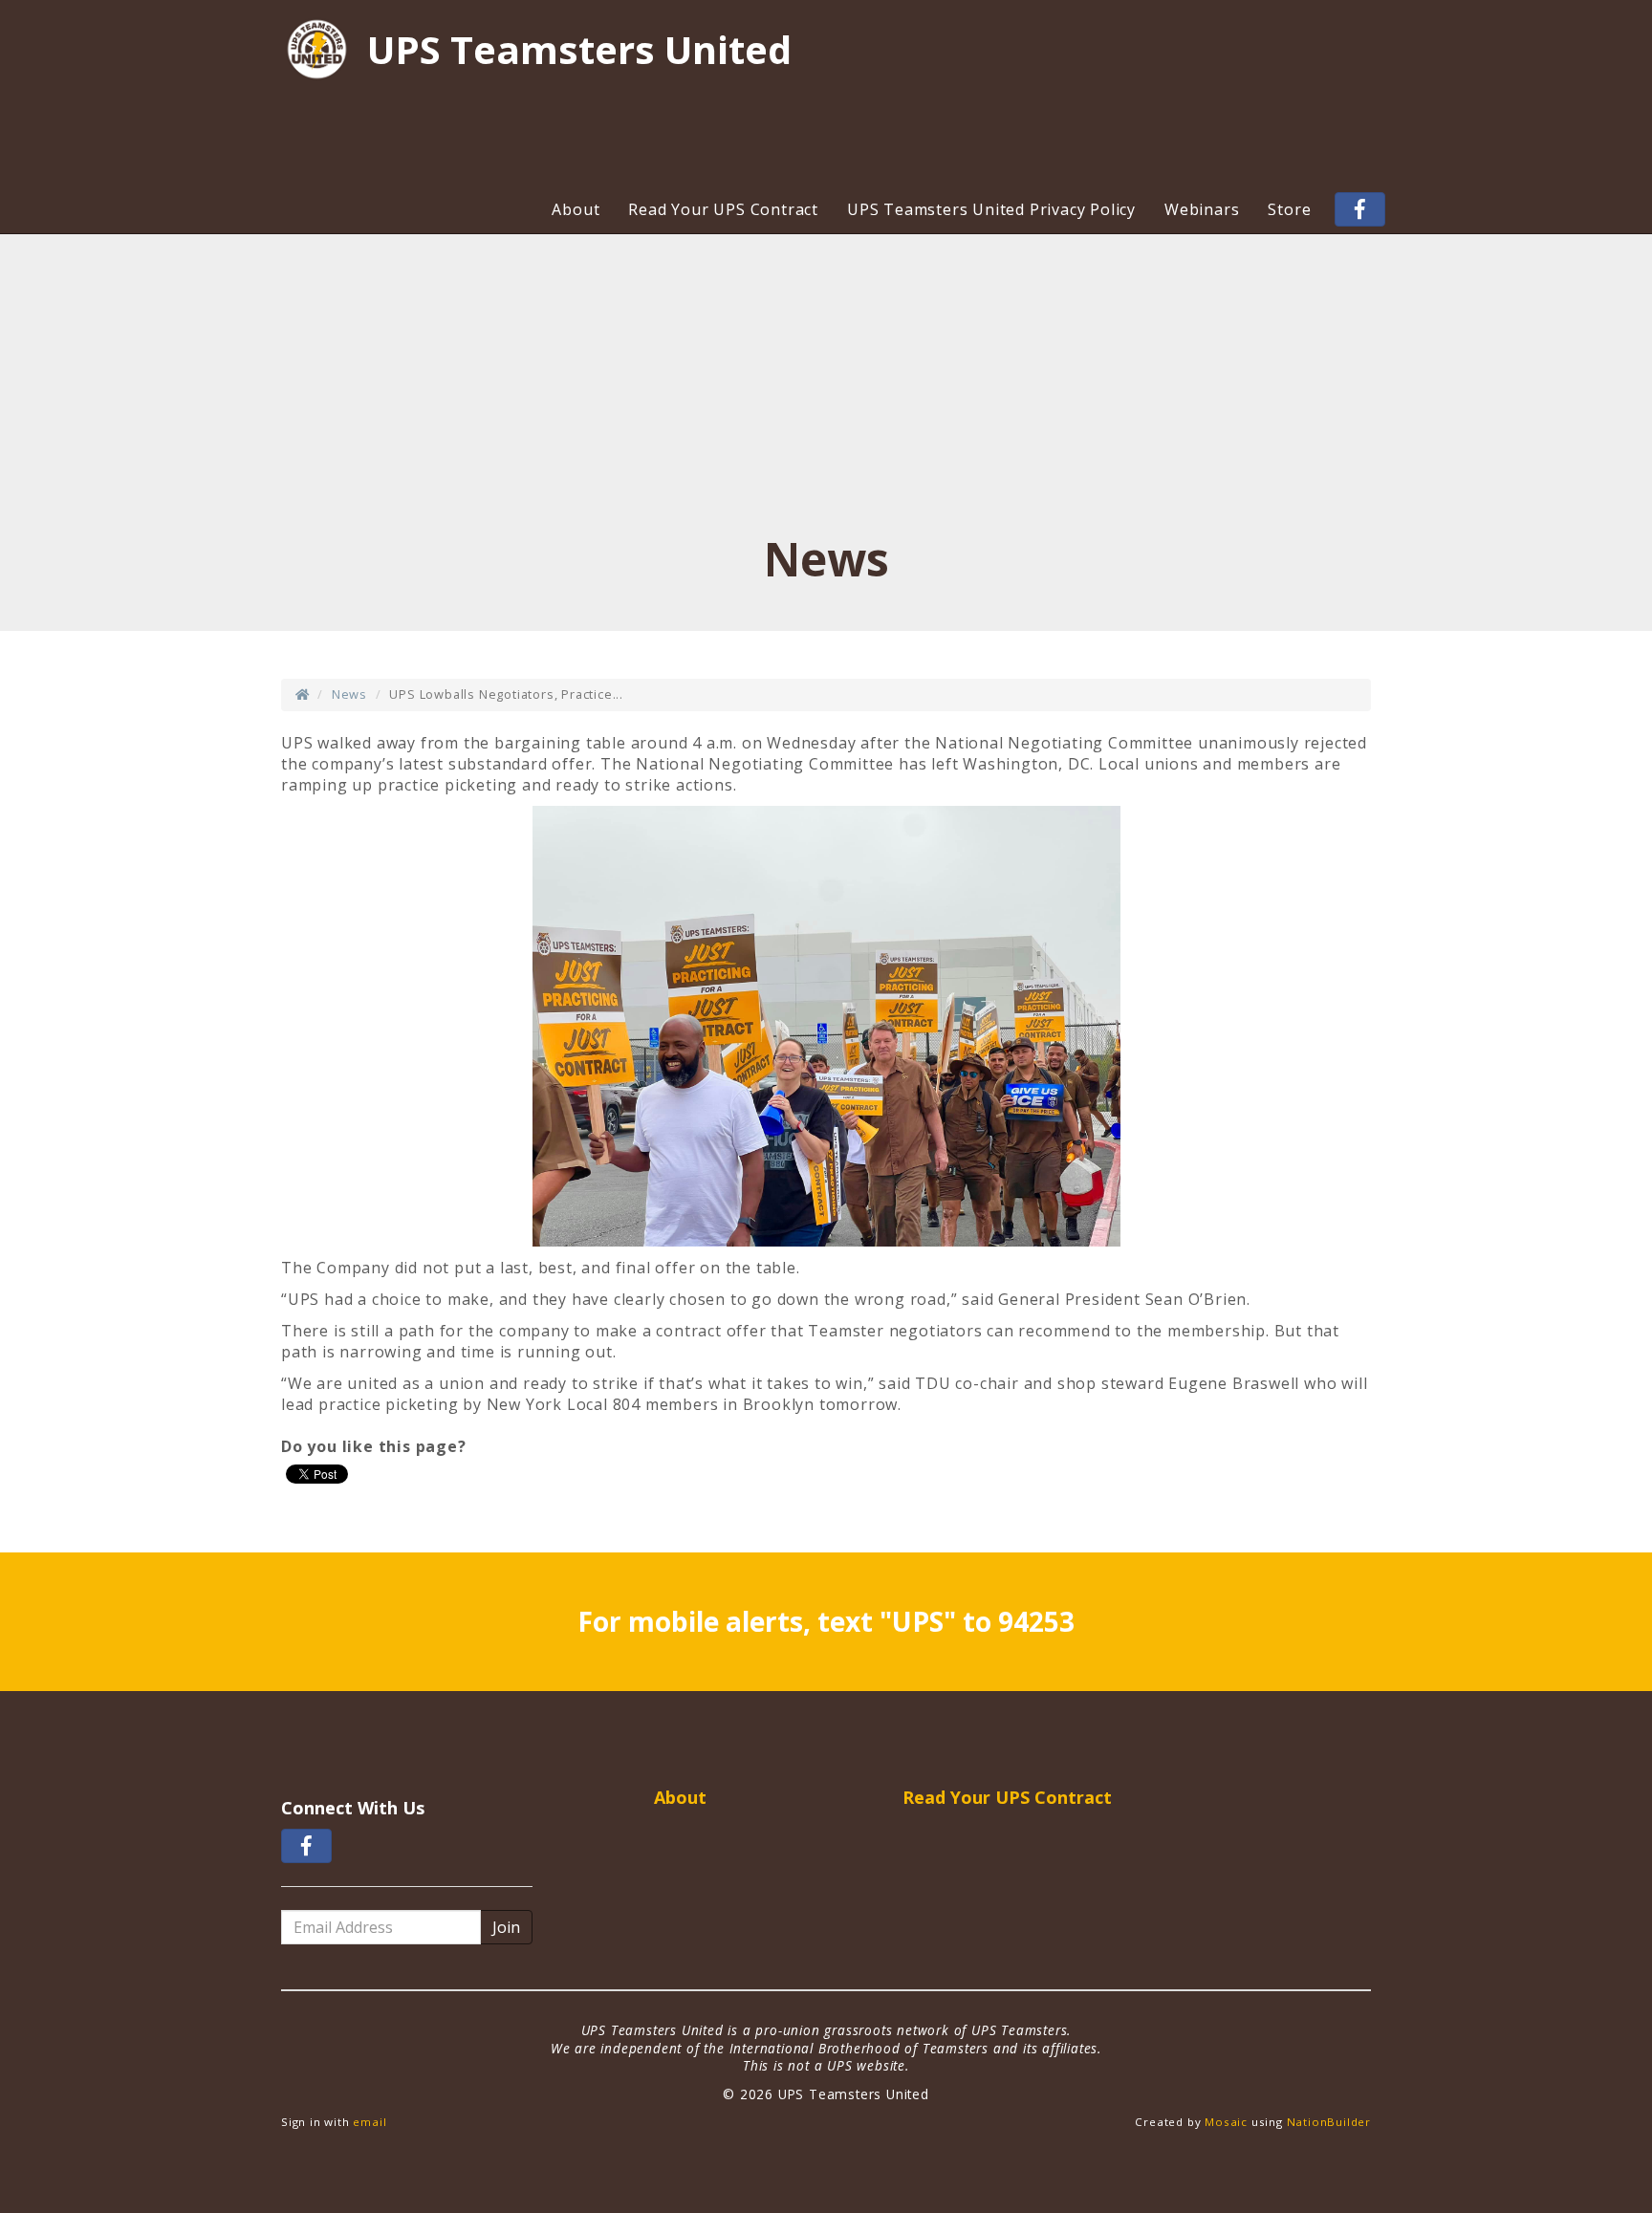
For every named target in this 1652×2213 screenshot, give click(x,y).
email (370, 2122)
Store (1289, 209)
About (576, 209)
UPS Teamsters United (579, 50)
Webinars (1202, 209)
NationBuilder (1329, 2122)
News (349, 694)
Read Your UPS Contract (723, 209)
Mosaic (1226, 2122)
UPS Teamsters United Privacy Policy (991, 209)
